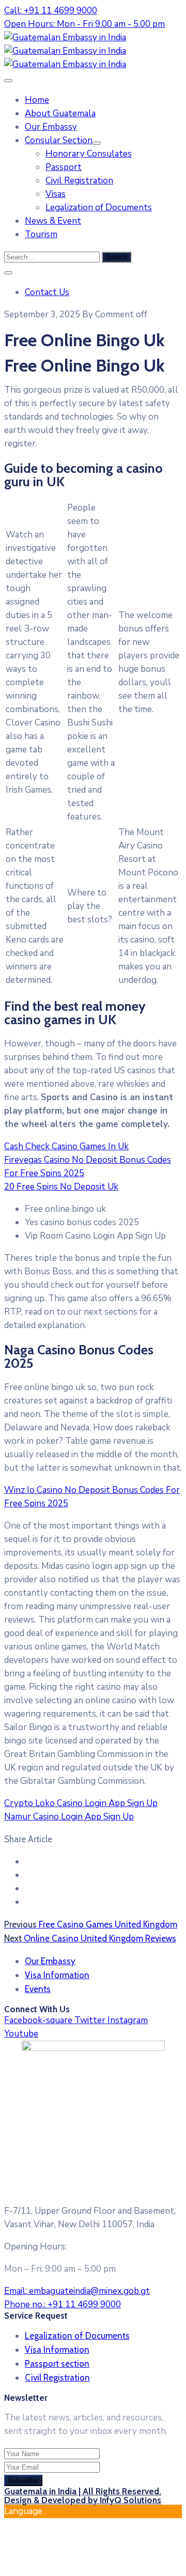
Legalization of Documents (99, 207)
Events (38, 1989)
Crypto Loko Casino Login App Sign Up (81, 1803)
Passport (64, 167)
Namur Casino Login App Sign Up (69, 1817)
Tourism (41, 234)
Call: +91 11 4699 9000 (51, 11)
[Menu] (97, 143)
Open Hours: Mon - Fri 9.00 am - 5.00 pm (84, 24)
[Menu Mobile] (8, 81)
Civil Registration (79, 181)
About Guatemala (60, 113)
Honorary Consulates (89, 154)
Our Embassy (51, 127)
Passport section (57, 2364)
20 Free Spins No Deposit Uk (61, 1187)
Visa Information (57, 1975)
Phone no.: (63, 2304)
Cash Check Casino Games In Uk (66, 1146)
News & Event (53, 221)
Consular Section (59, 140)
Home (37, 100)
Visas (56, 194)
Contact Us (47, 292)
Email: (77, 2291)
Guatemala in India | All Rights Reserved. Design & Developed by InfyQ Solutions (83, 2496)
